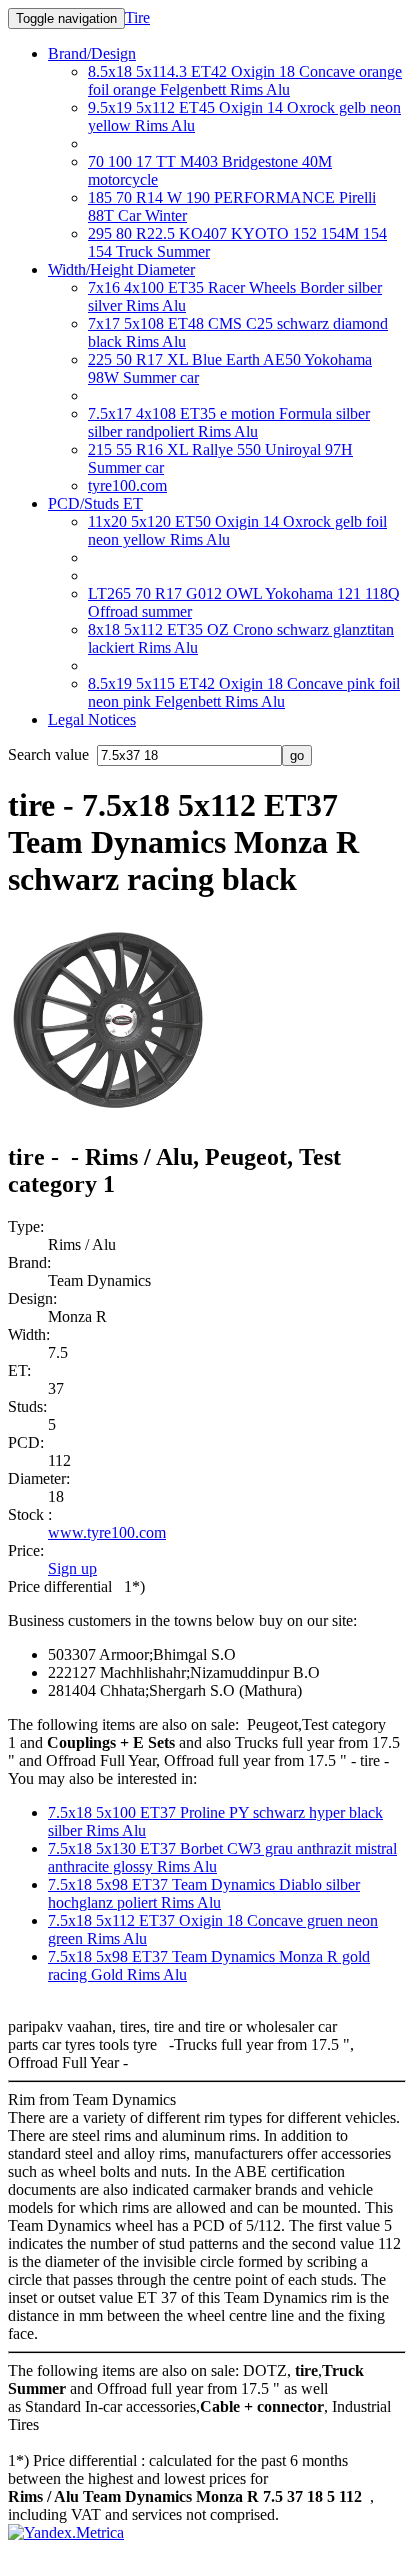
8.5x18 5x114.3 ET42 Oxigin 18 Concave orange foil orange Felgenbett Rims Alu (245, 80)
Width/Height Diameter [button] (121, 269)
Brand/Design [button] (92, 53)
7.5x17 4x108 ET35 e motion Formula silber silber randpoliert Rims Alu (229, 422)
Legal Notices (92, 719)
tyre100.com (127, 485)
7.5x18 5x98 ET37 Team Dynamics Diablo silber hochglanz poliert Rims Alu (204, 1893)
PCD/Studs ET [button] (95, 503)
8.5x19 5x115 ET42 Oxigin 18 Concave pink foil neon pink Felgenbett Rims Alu (244, 692)
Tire (137, 17)
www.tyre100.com (107, 1532)
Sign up (72, 1568)
